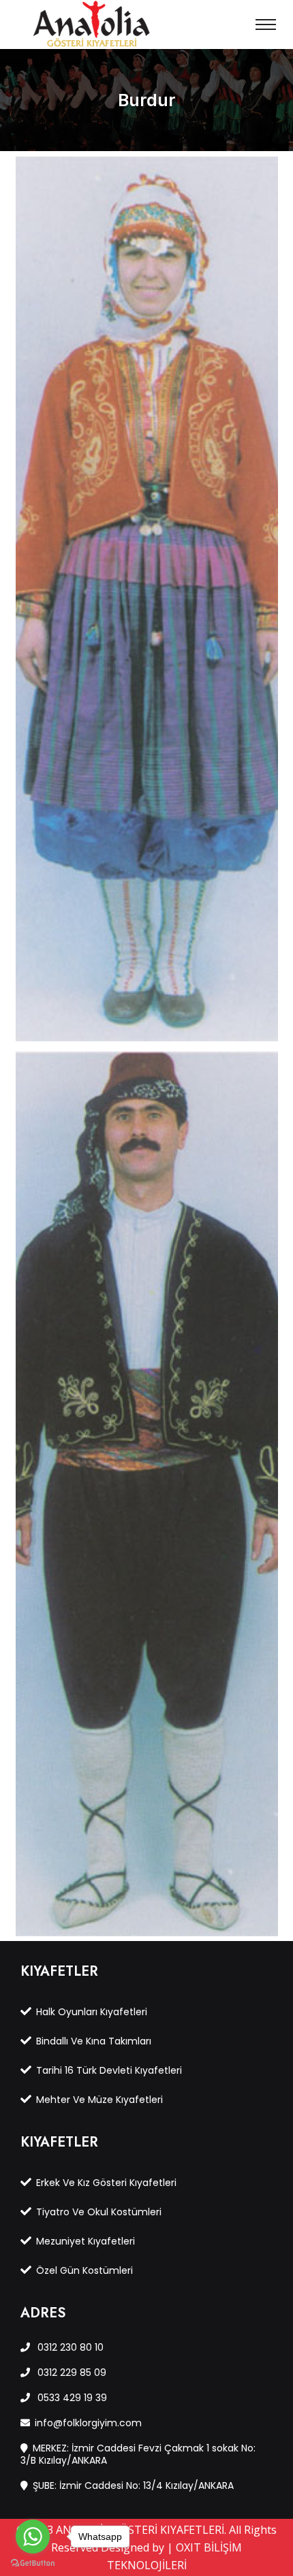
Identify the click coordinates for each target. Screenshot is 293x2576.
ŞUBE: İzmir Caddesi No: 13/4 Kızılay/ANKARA (133, 2485)
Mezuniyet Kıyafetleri (86, 2241)
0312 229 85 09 (71, 2373)
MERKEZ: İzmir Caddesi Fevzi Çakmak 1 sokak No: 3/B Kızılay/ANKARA (138, 2454)
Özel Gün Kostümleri (84, 2270)
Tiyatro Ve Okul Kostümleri (99, 2212)
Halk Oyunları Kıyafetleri (92, 2012)
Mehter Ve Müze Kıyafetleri (99, 2100)
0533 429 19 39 (71, 2398)
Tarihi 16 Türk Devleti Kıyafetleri (109, 2070)
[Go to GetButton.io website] (33, 2562)
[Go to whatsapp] (33, 2537)
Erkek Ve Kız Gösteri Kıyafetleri (106, 2183)
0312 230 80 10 (69, 2347)
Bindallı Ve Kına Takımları (94, 2041)
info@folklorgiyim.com (88, 2423)
